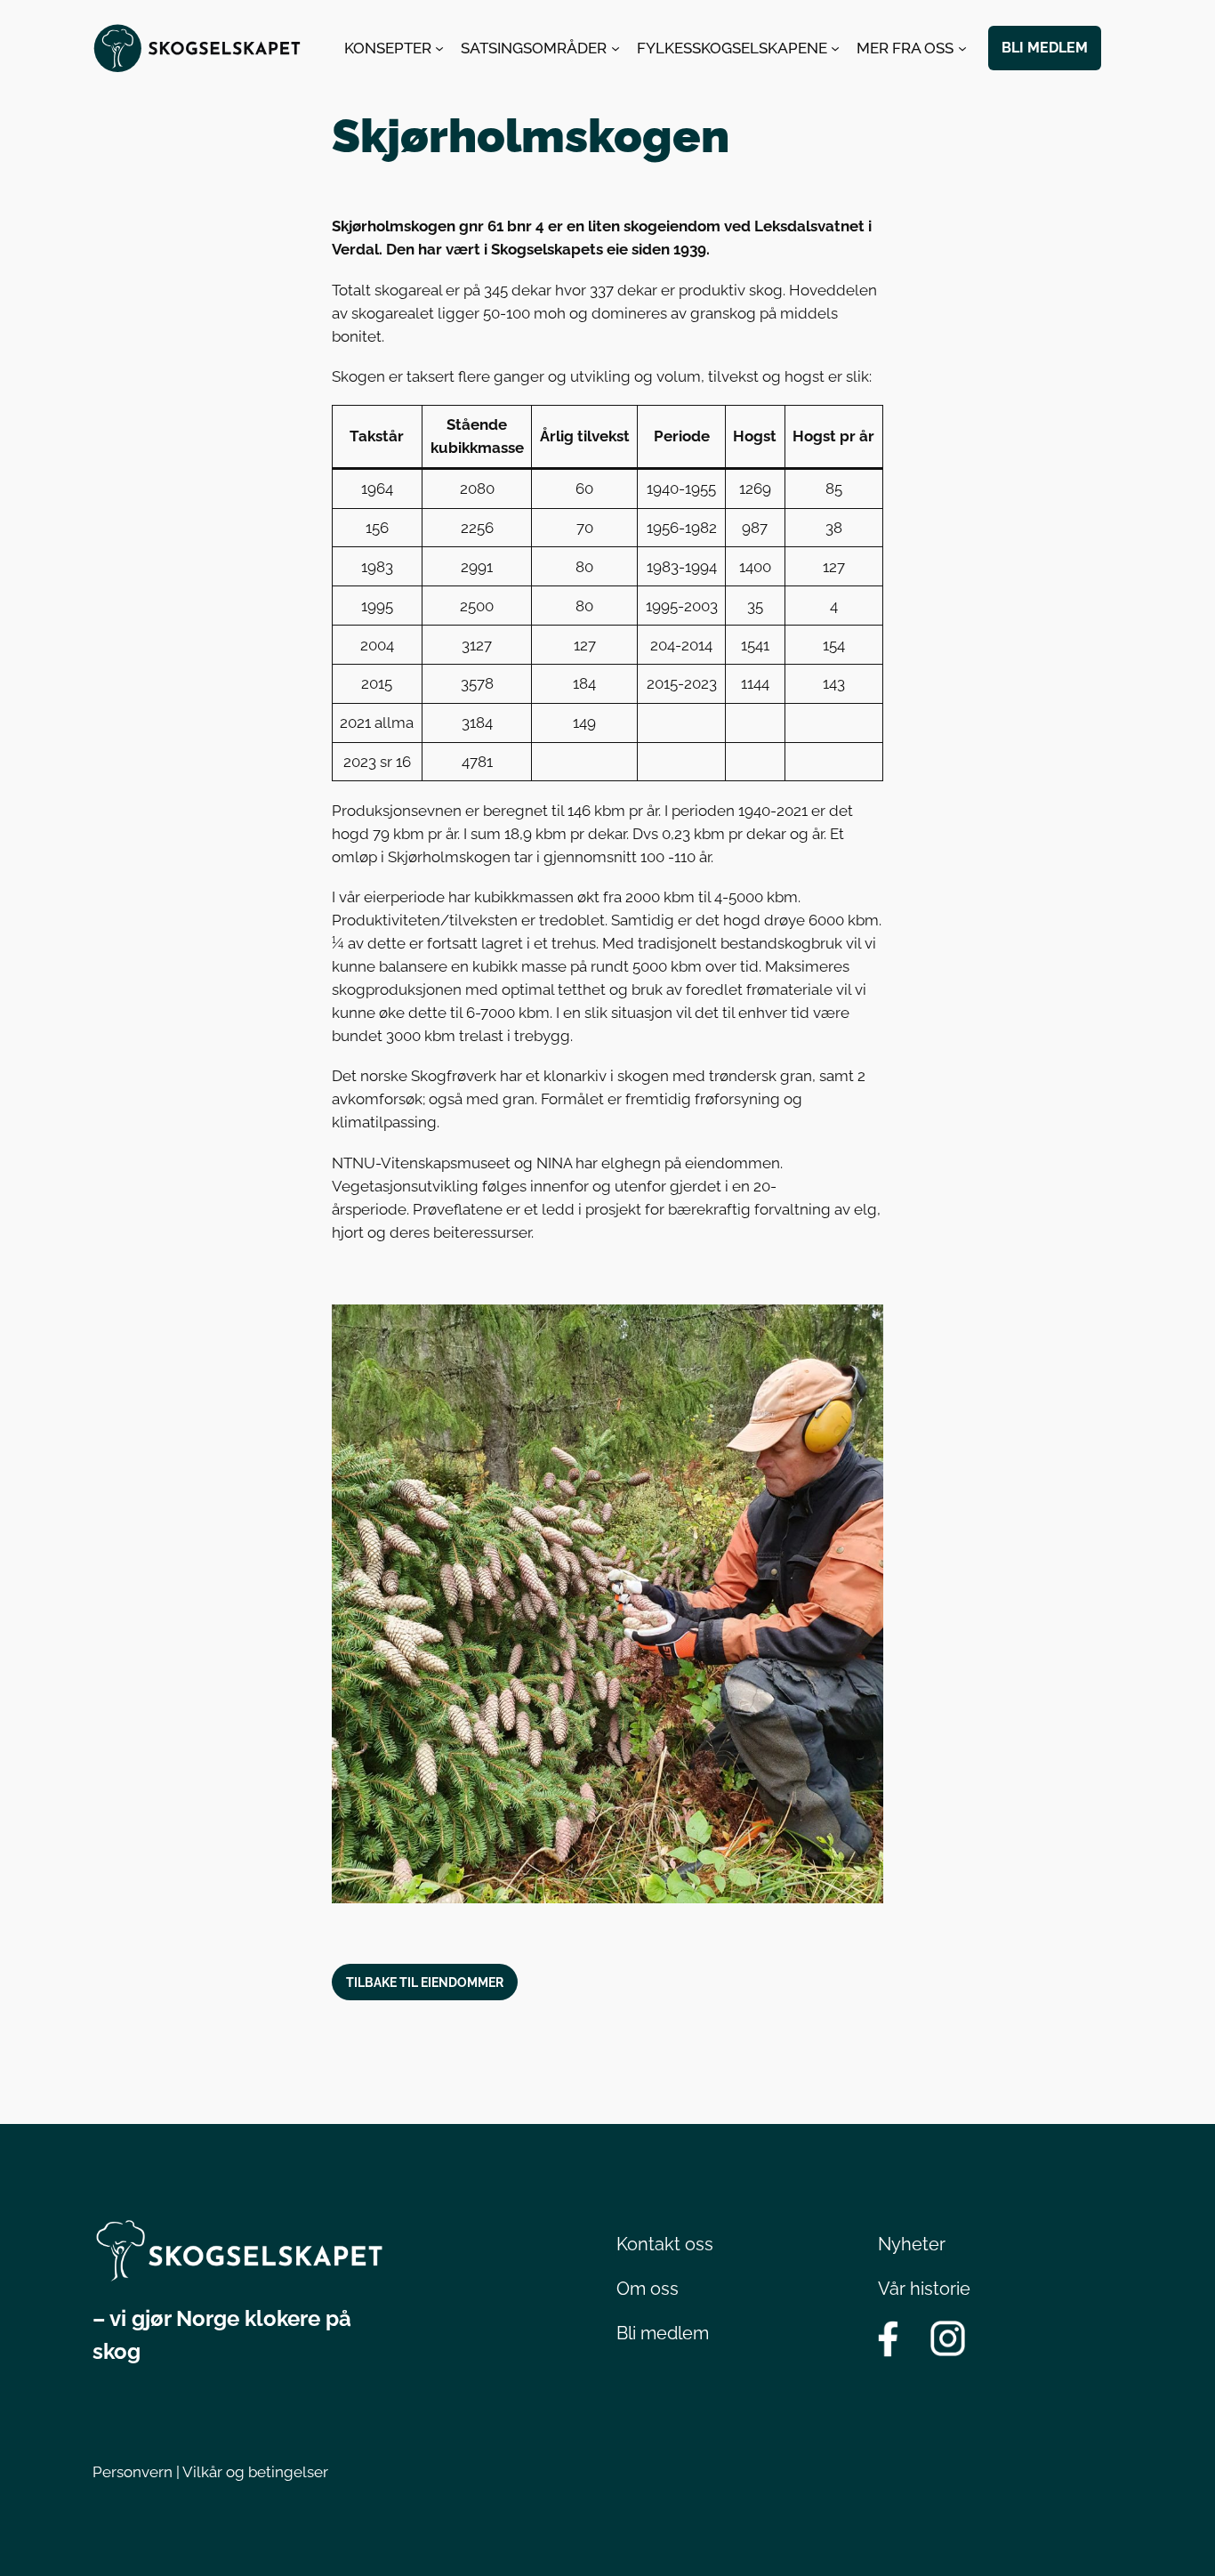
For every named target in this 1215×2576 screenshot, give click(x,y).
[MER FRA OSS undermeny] (962, 48)
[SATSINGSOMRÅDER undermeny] (616, 48)
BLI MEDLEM (1045, 48)
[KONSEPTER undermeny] (439, 48)
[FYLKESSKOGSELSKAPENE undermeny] (835, 48)
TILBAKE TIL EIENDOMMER (425, 1982)
